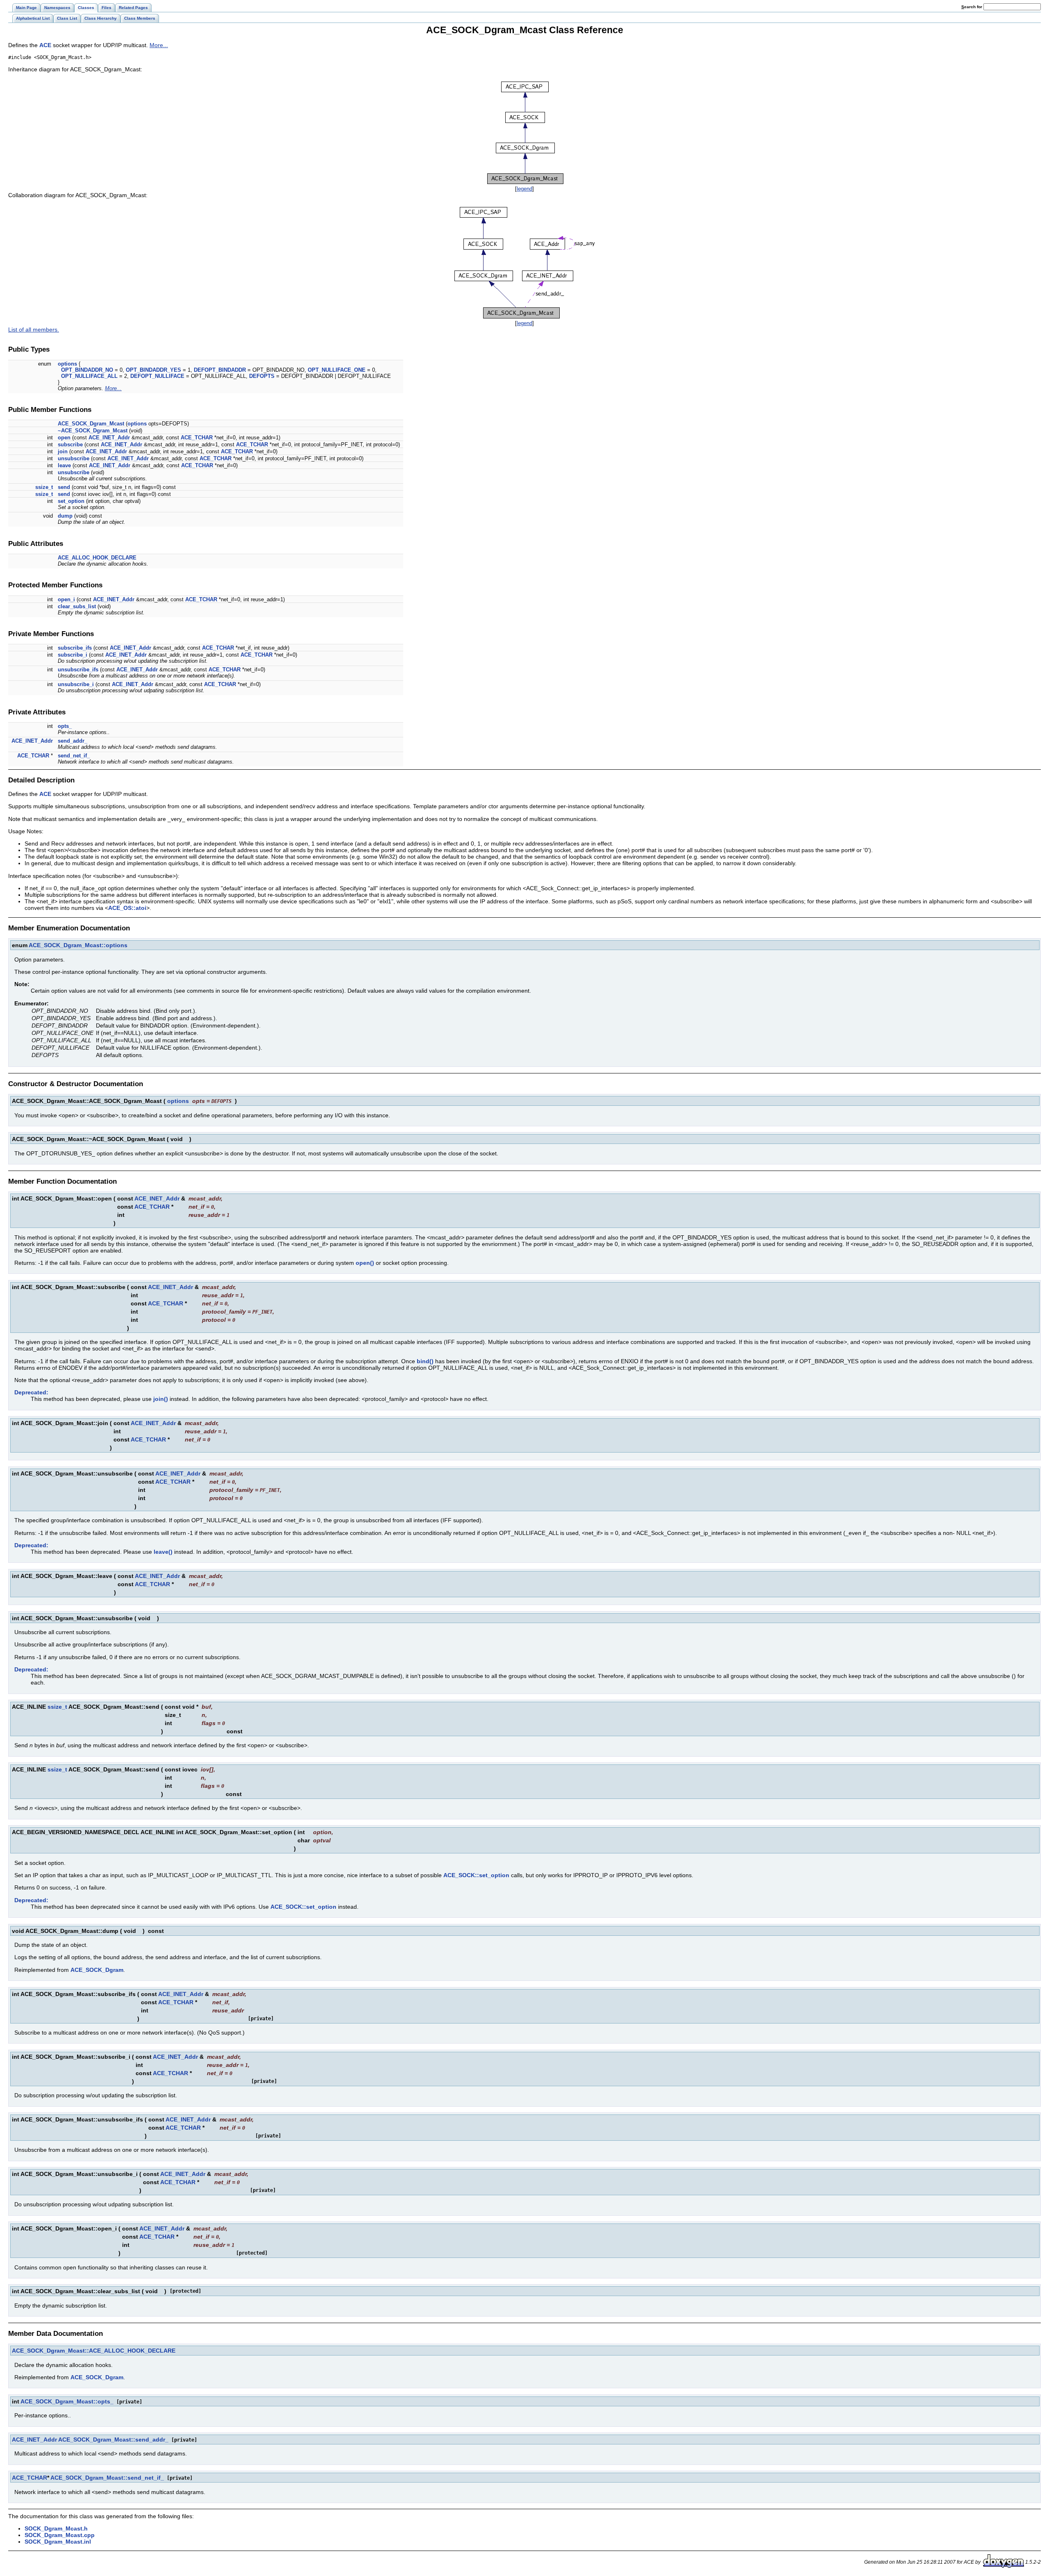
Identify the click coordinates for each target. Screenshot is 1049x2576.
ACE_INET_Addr (109, 438)
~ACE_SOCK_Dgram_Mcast (93, 431)
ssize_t (44, 487)
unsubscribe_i (76, 684)
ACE (45, 45)
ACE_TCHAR (197, 438)
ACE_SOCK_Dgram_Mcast (91, 424)
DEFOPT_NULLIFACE (157, 376)
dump (65, 516)
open (64, 438)
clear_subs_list (77, 606)
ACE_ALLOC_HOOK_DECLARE (97, 558)
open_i (66, 599)
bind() (425, 1361)
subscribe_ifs (75, 648)
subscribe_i (73, 655)
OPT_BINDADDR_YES (153, 370)
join (63, 451)
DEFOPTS (262, 376)
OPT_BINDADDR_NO (87, 370)
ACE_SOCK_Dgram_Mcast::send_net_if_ (107, 2478)
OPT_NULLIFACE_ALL (89, 376)
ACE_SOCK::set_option (476, 1875)
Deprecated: (31, 1392)
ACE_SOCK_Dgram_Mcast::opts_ (67, 2401)
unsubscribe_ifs (78, 670)
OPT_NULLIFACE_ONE (337, 370)
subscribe (70, 444)
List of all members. (34, 330)
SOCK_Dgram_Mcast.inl (58, 2542)
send (64, 487)
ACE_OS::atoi (127, 908)
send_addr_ (73, 741)
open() (365, 1263)
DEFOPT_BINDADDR (220, 370)
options (67, 364)
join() (161, 1399)
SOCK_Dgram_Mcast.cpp (60, 2535)
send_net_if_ (74, 756)
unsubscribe (74, 458)
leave (64, 465)
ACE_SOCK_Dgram (97, 1970)
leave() (163, 1552)
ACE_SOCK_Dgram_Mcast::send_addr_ (113, 2440)
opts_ (65, 726)
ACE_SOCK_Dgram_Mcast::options (78, 945)
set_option (71, 501)
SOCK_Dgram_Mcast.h (56, 2528)
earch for (972, 7)
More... (159, 45)
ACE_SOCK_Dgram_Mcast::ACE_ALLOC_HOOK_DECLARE (94, 2351)
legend (524, 189)
